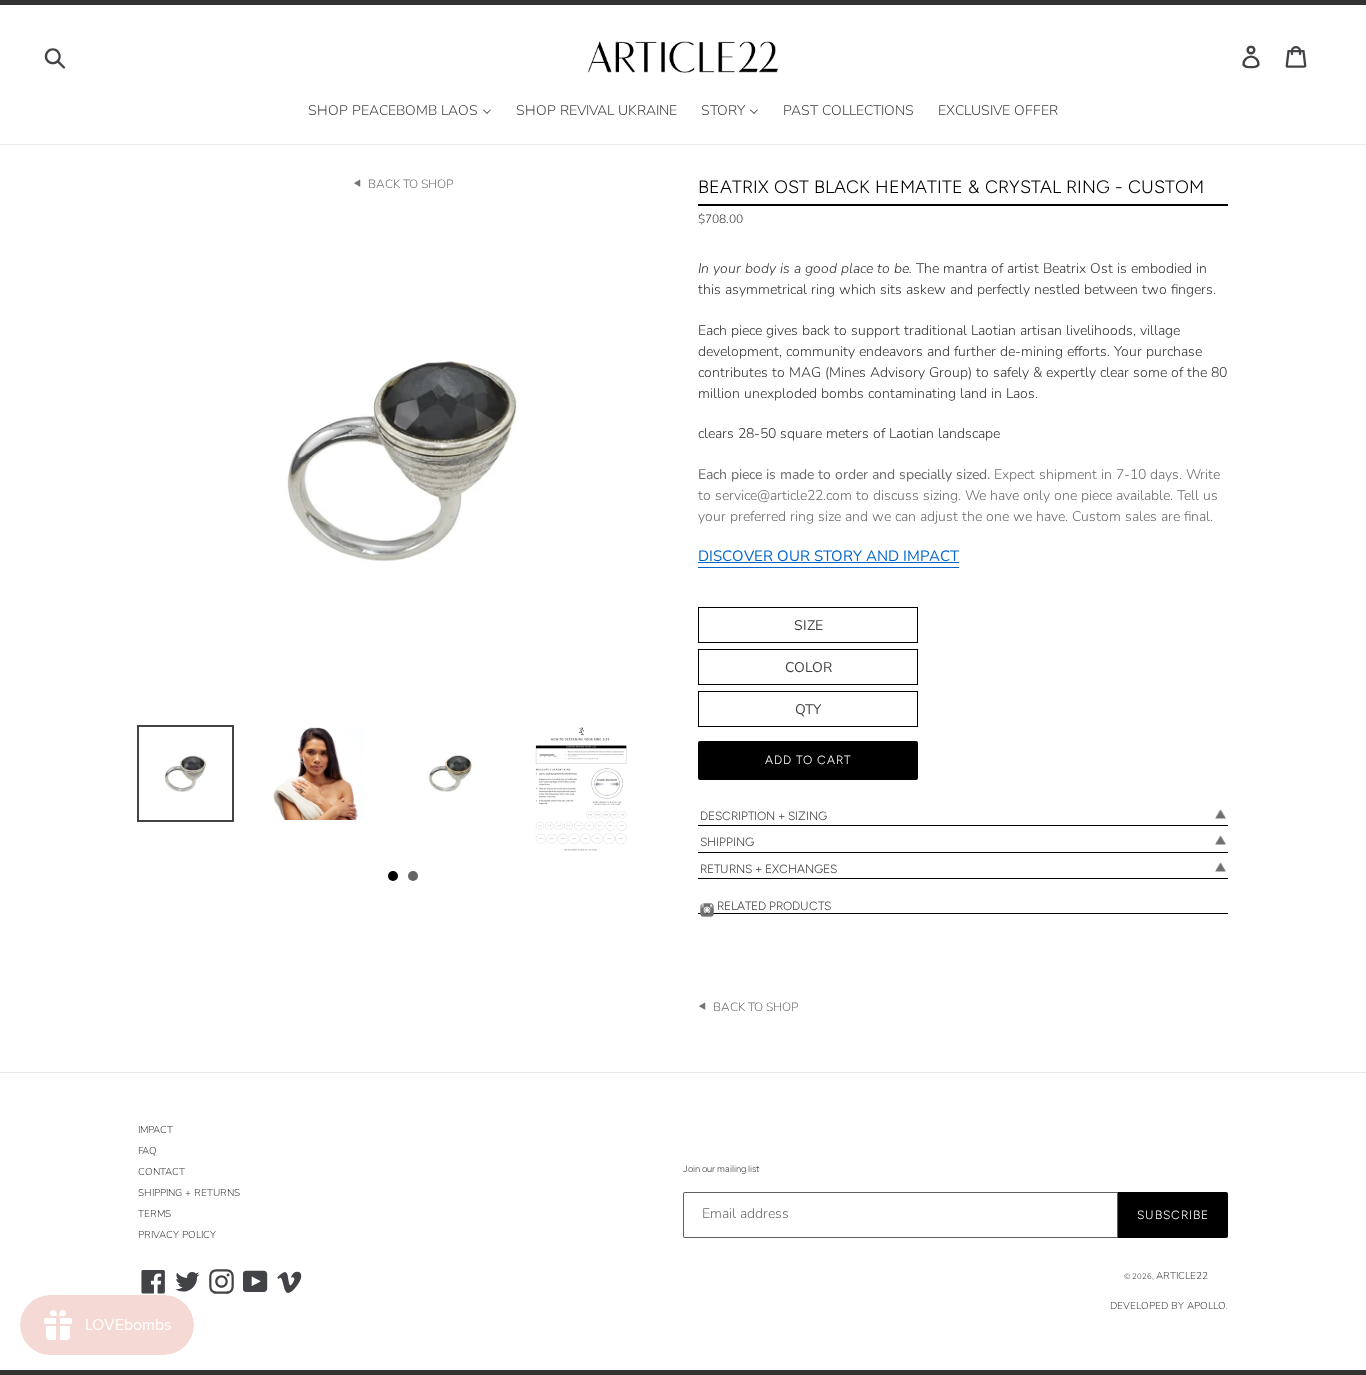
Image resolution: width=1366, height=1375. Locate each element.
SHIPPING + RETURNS (189, 1193)
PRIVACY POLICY (177, 1235)
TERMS (154, 1214)
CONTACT (161, 1172)
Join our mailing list (721, 1168)
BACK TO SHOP (410, 184)
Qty (808, 709)
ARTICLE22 (1182, 1276)
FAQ (147, 1151)
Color (808, 667)
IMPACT (155, 1130)
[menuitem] (400, 111)
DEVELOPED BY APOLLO (1168, 1306)
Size (808, 625)
